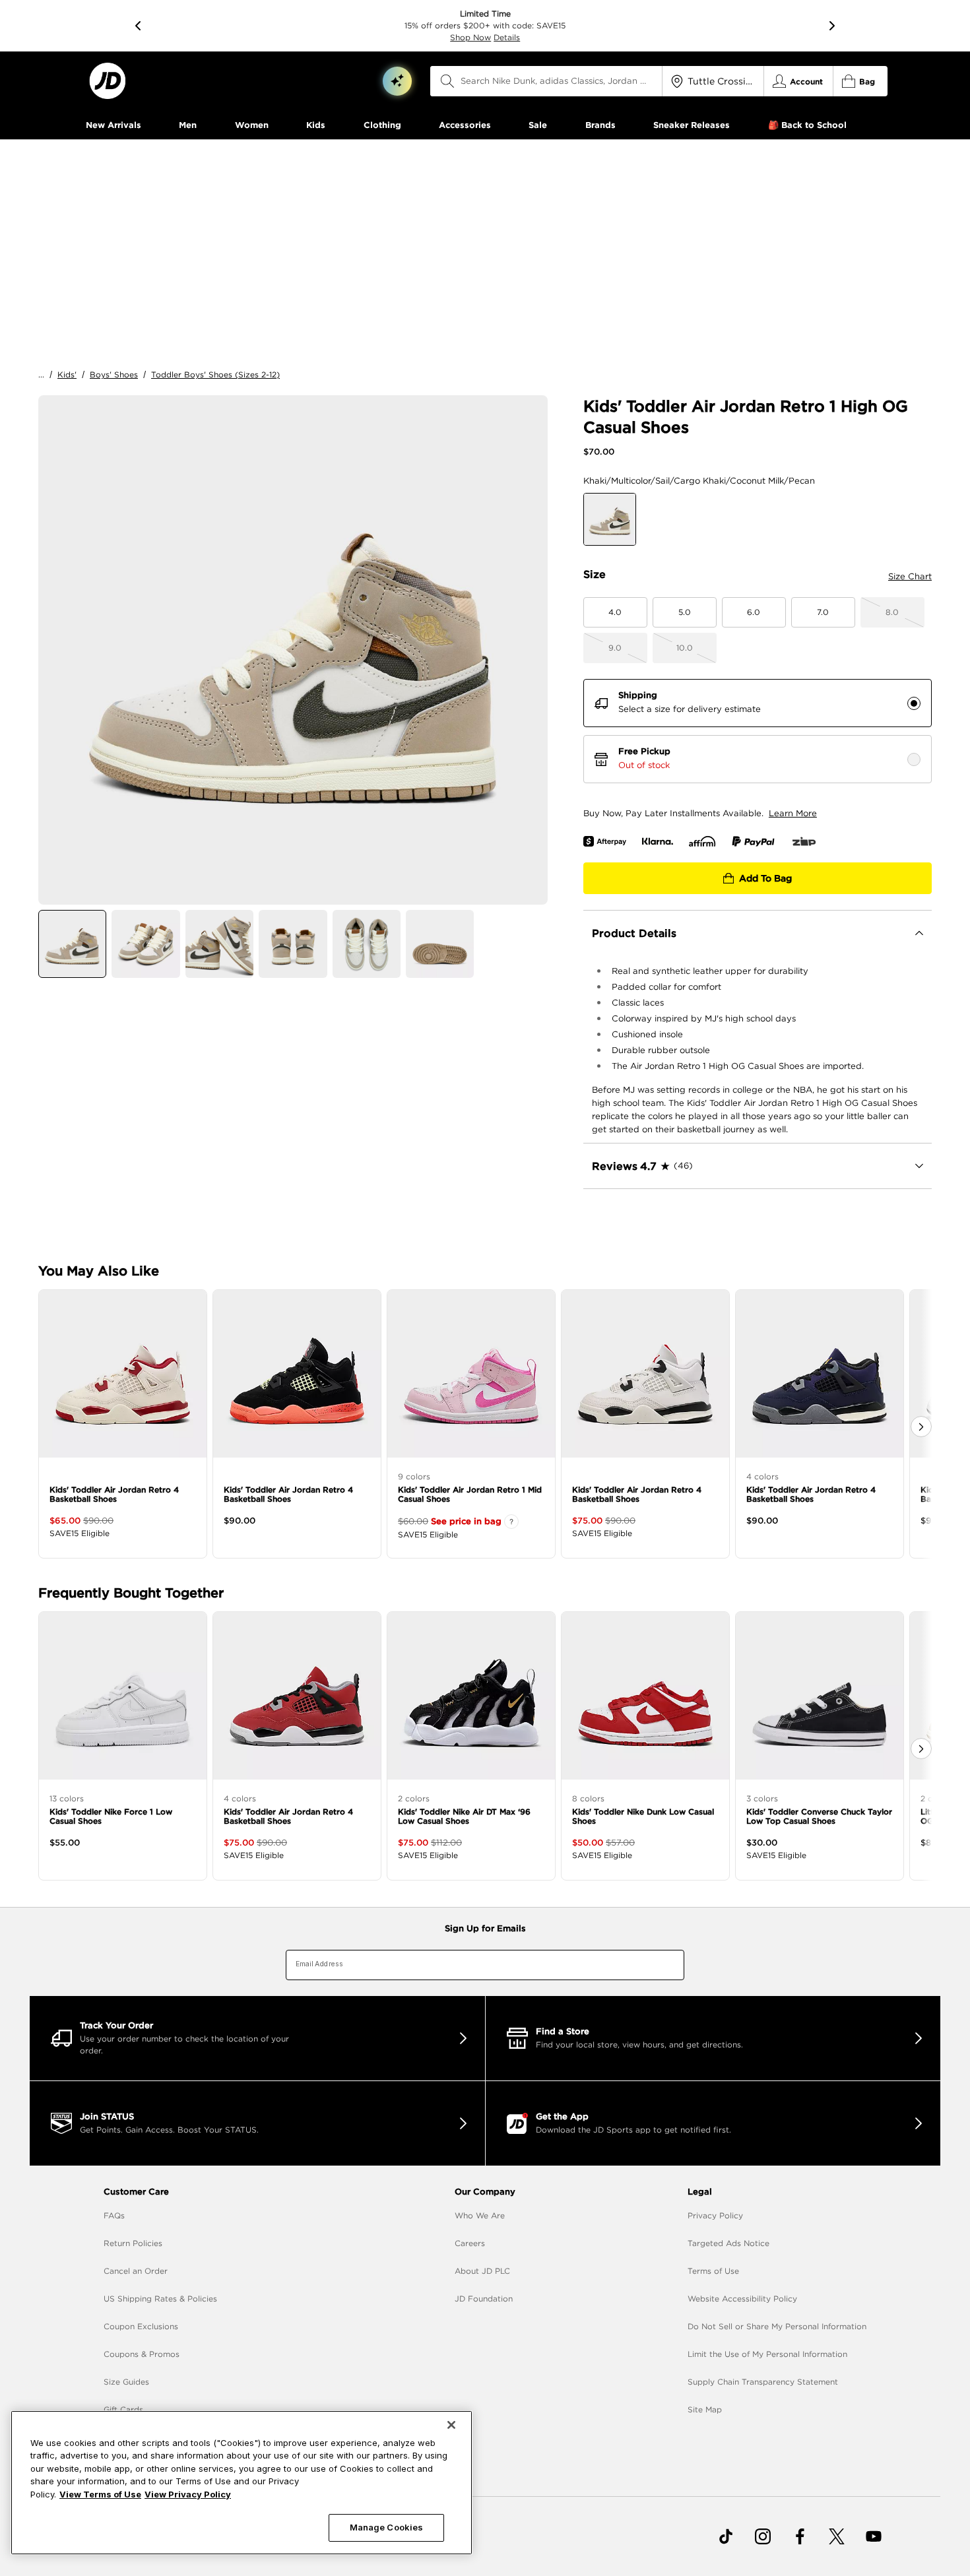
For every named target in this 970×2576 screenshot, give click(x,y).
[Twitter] (837, 2536)
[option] (293, 650)
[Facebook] (800, 2536)
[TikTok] (726, 2536)
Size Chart (910, 576)
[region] (242, 2483)
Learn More (793, 813)
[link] (107, 81)
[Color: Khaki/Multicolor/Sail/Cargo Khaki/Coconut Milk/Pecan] (610, 519)
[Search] (447, 81)
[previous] (138, 26)
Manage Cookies (387, 2527)
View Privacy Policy (188, 2494)
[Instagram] (763, 2536)
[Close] (451, 2425)
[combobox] (546, 81)
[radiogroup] (758, 731)
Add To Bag (765, 878)
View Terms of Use (100, 2494)
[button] (397, 81)
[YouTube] (874, 2536)
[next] (832, 26)
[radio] (914, 703)
